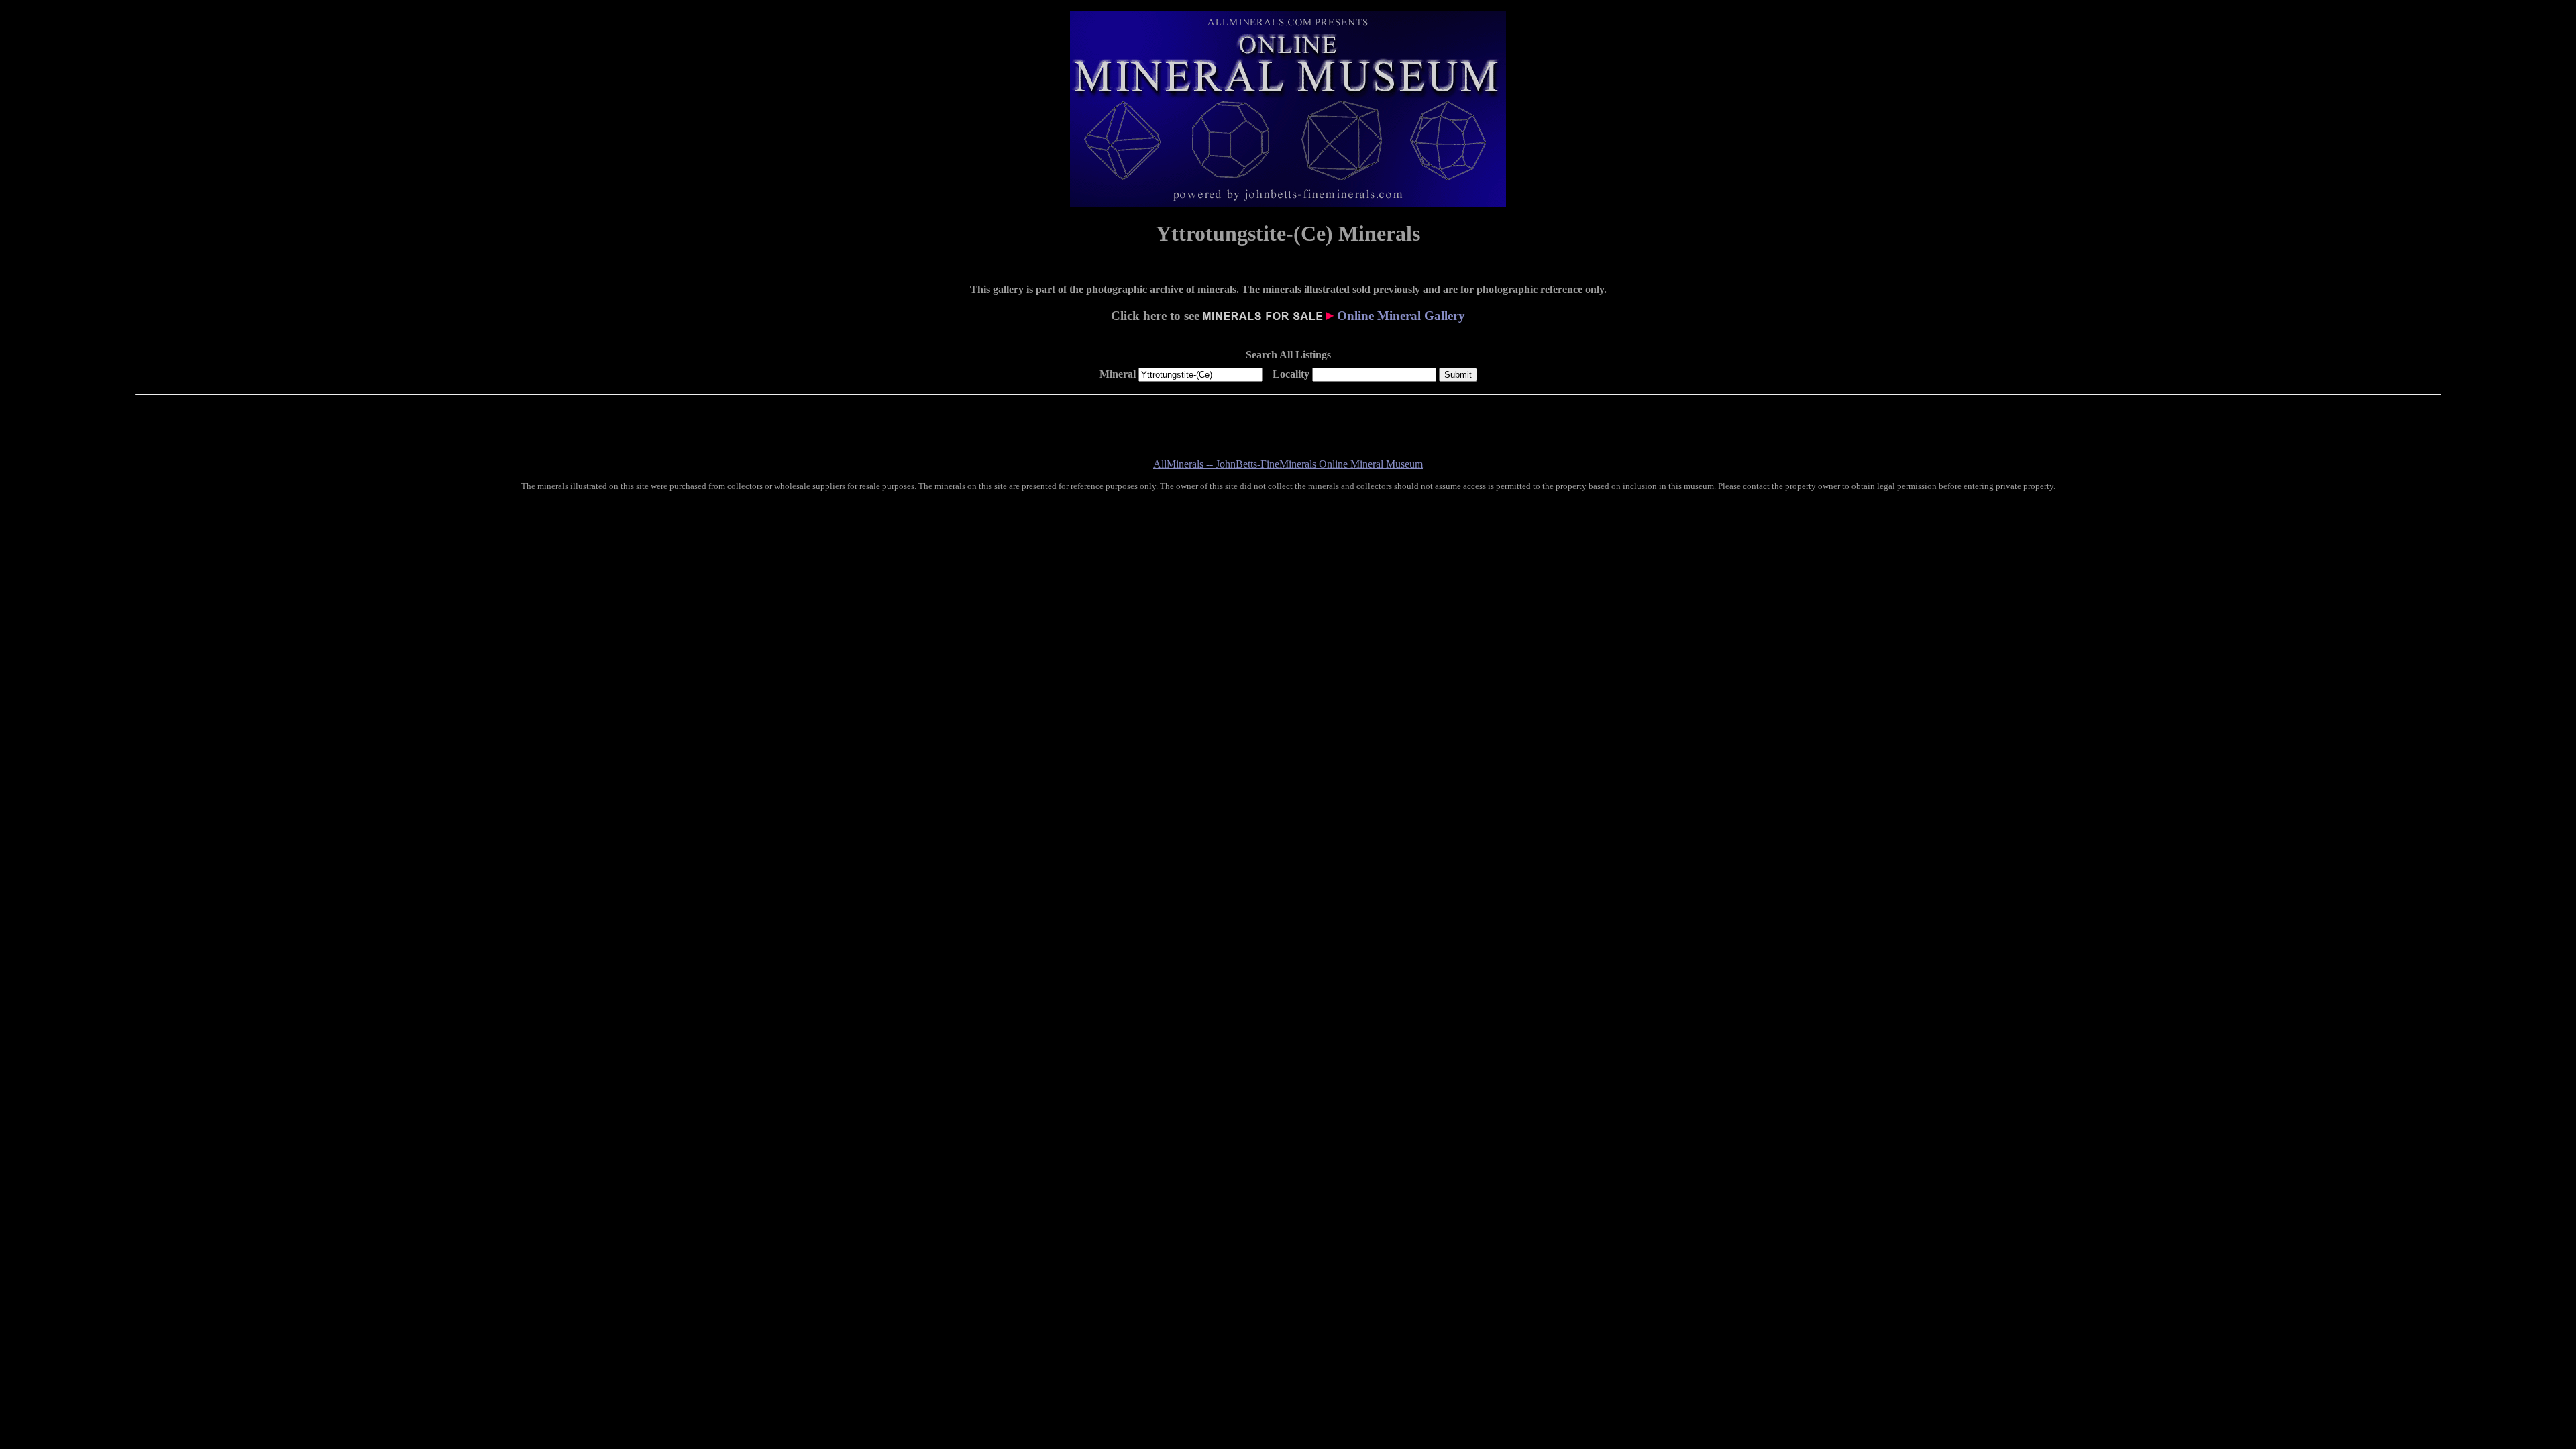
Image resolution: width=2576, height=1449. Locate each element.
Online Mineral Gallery (1401, 316)
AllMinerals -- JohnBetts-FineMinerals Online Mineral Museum (1288, 464)
